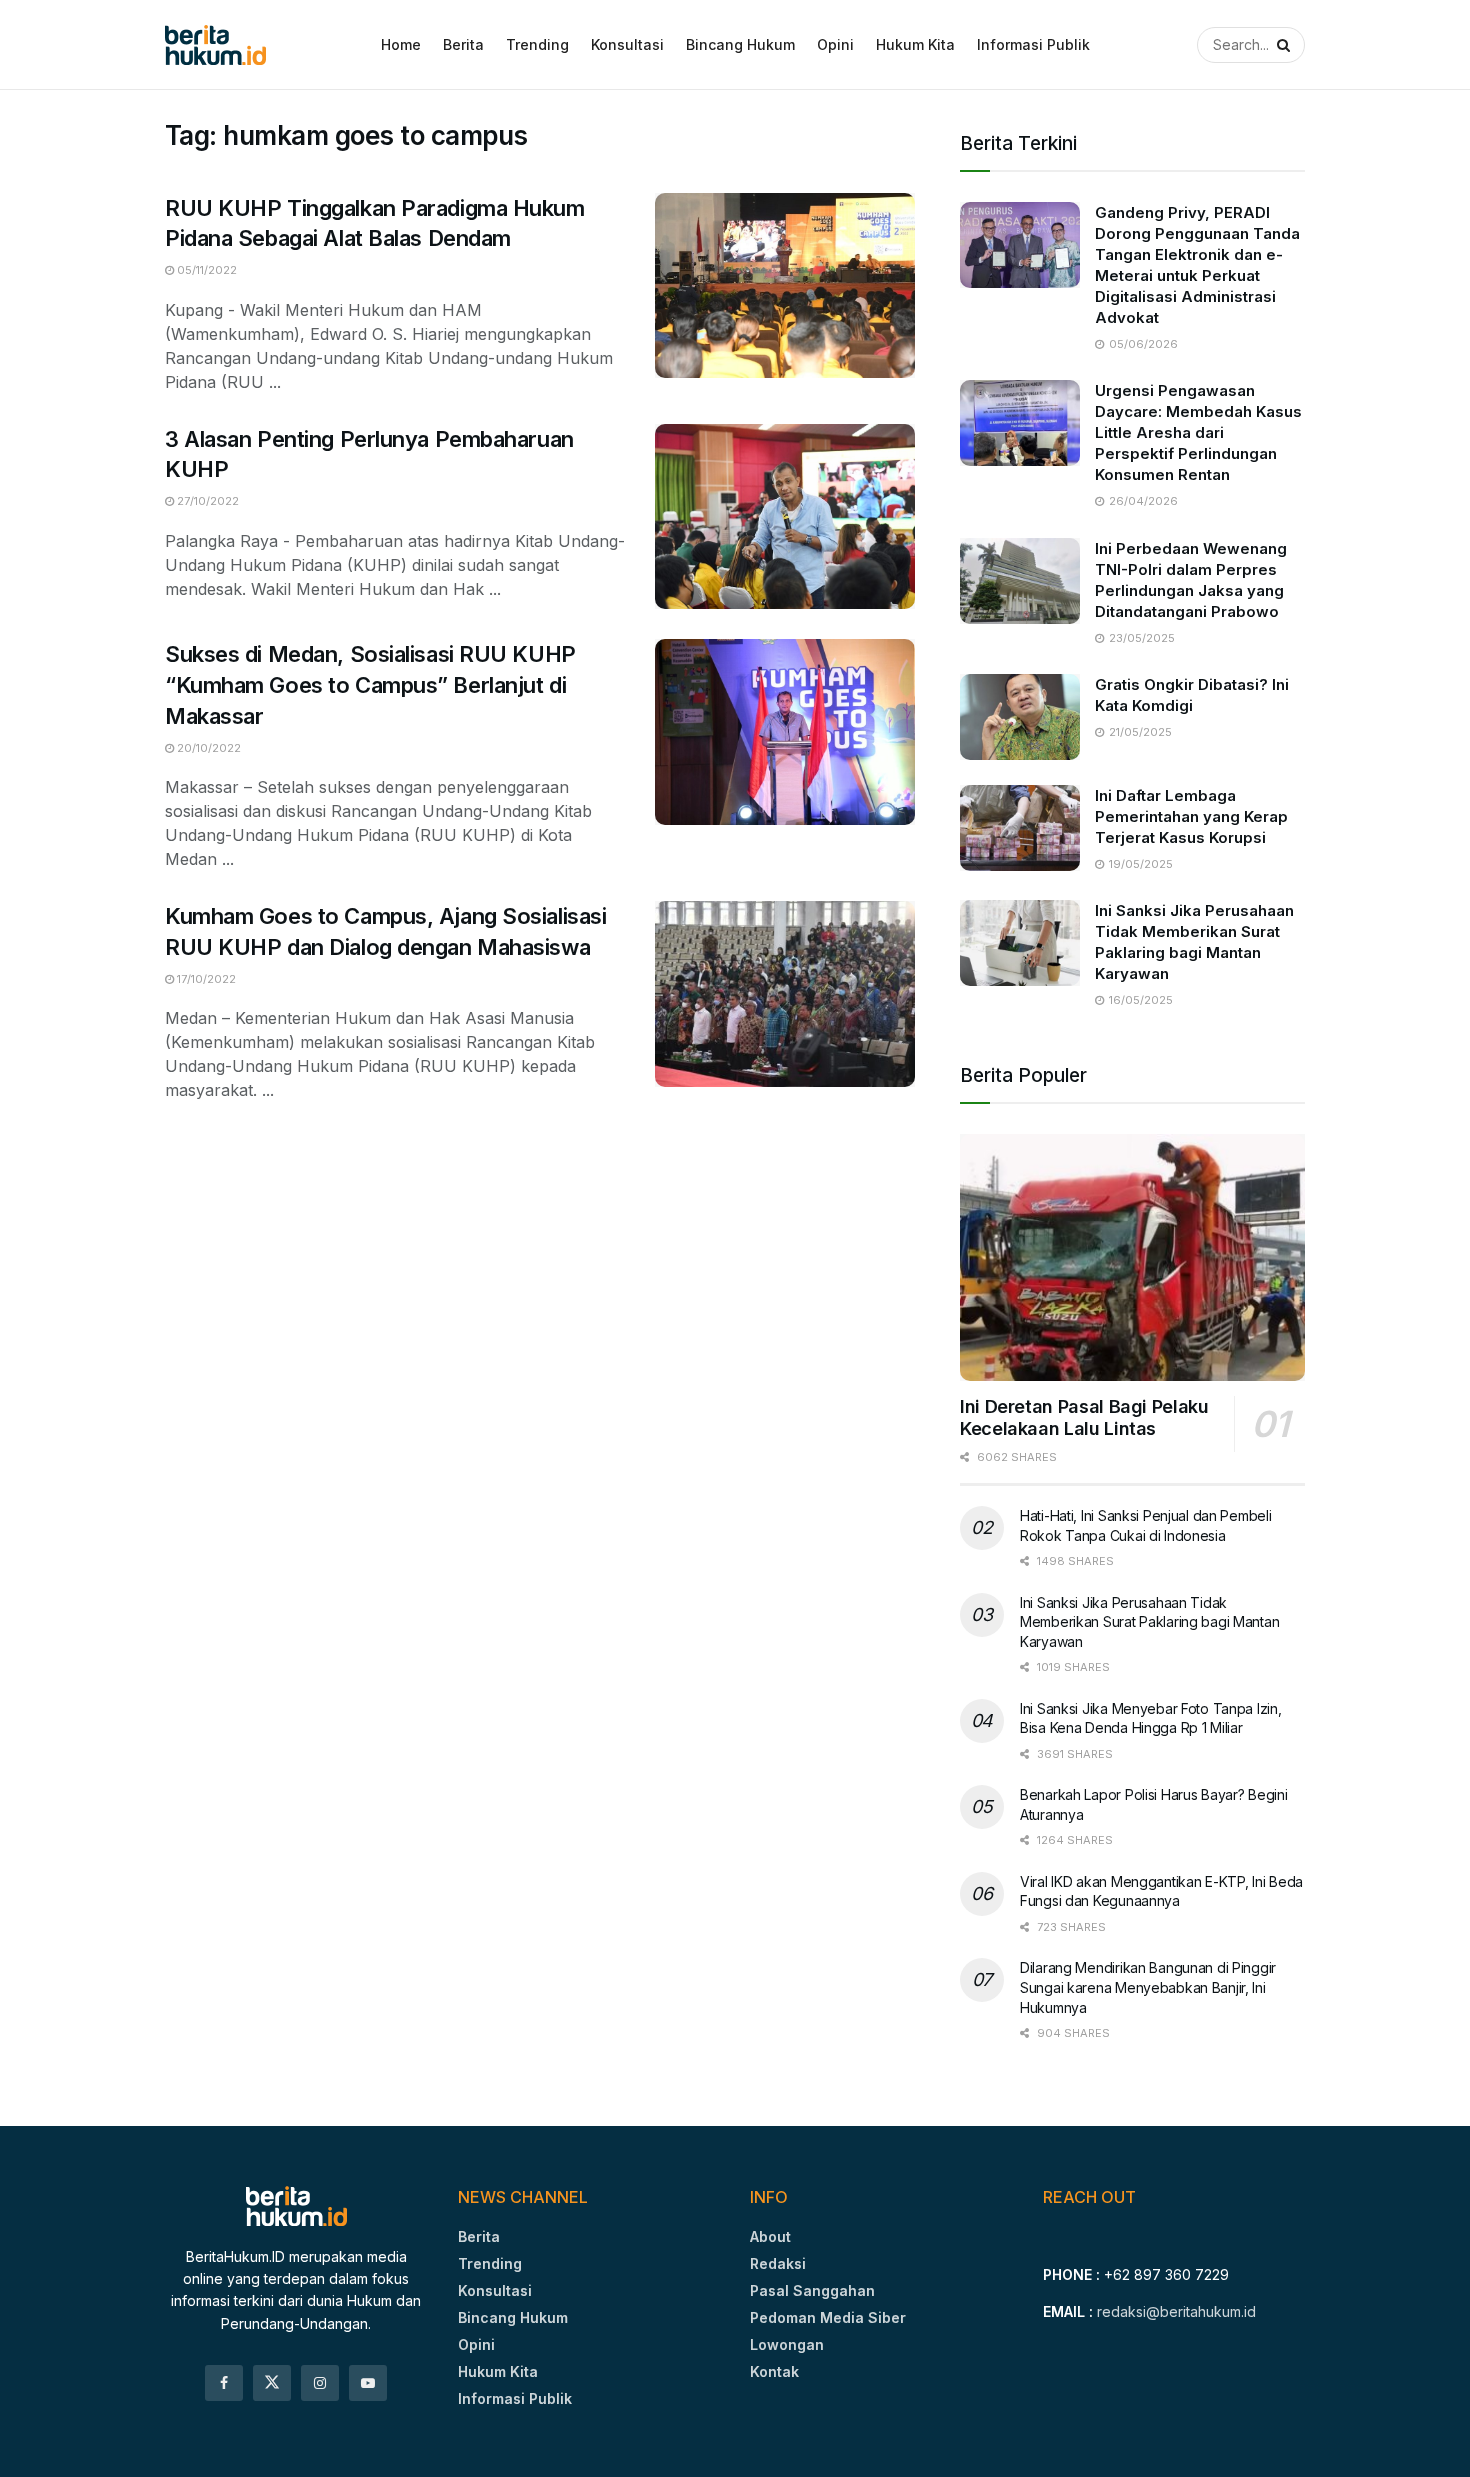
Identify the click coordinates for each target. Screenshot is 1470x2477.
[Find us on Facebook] (224, 2383)
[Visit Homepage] (215, 45)
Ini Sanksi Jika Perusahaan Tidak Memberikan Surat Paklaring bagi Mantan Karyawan (1149, 1622)
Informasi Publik (1033, 44)
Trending (537, 44)
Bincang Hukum (740, 44)
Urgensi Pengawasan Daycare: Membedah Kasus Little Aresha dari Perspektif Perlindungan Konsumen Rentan (1198, 432)
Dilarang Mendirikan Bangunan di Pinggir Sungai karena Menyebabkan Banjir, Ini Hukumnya (1148, 1987)
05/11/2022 (205, 270)
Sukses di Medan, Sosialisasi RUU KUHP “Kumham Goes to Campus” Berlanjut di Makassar (370, 685)
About (770, 2236)
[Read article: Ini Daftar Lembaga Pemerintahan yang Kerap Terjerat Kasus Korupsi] (1020, 828)
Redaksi (778, 2263)
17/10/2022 (205, 979)
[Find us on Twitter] (272, 2383)
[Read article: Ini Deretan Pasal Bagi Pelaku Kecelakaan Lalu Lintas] (1132, 1257)
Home (401, 44)
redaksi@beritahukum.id (1176, 2311)
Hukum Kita (915, 44)
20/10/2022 (207, 748)
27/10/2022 (206, 501)
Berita (463, 44)
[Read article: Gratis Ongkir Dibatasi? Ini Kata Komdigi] (1020, 717)
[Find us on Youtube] (368, 2383)
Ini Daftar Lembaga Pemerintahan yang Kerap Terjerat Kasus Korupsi (1191, 816)
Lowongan (787, 2344)
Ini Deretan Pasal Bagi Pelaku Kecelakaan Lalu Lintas (1084, 1418)
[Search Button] (1280, 45)
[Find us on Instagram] (320, 2383)
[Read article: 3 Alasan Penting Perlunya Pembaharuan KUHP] (785, 517)
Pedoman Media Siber (828, 2317)
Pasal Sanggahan (812, 2290)
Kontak (774, 2371)
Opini (835, 44)
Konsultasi (627, 44)
